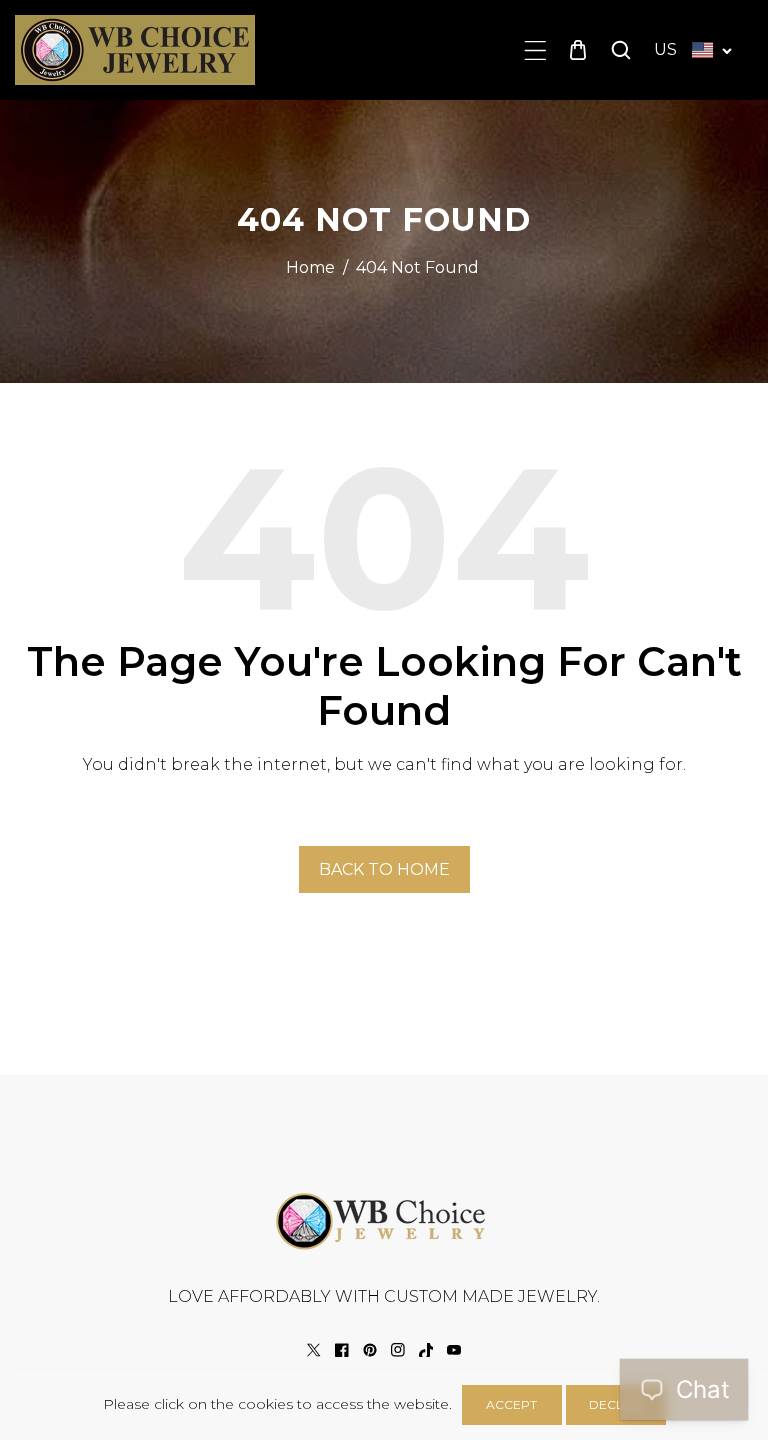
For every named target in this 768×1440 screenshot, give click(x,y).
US (665, 49)
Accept (511, 1404)
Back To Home (384, 869)
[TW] (314, 1350)
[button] (535, 50)
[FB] (342, 1350)
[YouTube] (454, 1350)
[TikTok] (426, 1350)
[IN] (398, 1350)
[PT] (370, 1350)
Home (310, 267)
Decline (616, 1404)
